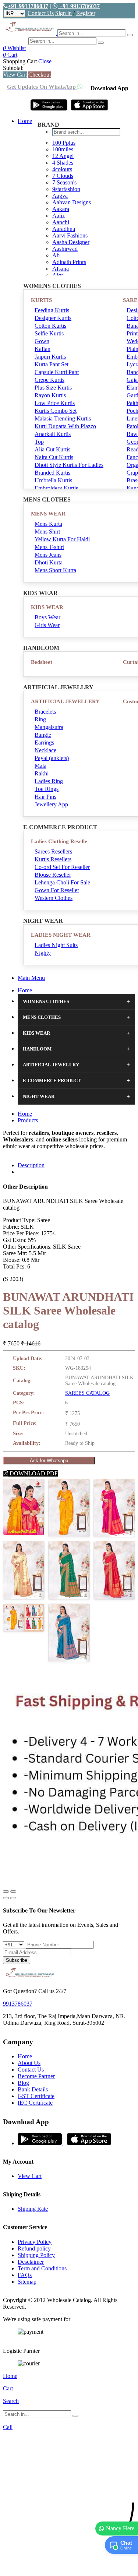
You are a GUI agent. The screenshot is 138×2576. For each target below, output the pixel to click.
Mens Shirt (47, 532)
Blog (23, 2083)
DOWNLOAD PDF (33, 1473)
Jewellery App (51, 804)
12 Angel (63, 156)
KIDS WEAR (47, 607)
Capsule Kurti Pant (57, 372)
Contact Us (41, 13)
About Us (29, 2063)
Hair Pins (45, 797)
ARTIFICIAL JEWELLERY (65, 701)
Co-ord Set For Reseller (62, 867)
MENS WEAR (48, 514)
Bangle (43, 735)
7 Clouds (63, 176)
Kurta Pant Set (52, 364)
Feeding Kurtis (52, 310)
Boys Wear (47, 617)
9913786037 (18, 2004)
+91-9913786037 (28, 6)
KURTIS (41, 300)
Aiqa (58, 275)
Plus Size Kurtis (53, 388)
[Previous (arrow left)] (6, 1898)
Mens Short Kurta (55, 570)
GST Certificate (36, 2096)
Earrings (44, 742)
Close (45, 61)
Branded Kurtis (52, 473)
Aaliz (59, 216)
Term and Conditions (42, 2268)
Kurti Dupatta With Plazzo (65, 426)
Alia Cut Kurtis (52, 449)
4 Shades (63, 163)
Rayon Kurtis (50, 395)
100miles (63, 149)
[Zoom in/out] (13, 1891)
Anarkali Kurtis (53, 434)
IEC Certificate (35, 2103)
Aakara (61, 209)
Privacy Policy (35, 2242)
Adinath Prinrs (69, 262)
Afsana (61, 269)
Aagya (60, 196)
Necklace (45, 750)
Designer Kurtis (53, 318)
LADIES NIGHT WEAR (61, 935)
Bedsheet (42, 662)
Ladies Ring (49, 781)
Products (28, 1120)
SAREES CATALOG (87, 1393)
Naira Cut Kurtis (54, 457)
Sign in (63, 13)
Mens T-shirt (49, 547)
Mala (40, 766)
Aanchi (61, 222)
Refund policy (34, 2248)
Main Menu (31, 978)
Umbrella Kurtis (53, 480)
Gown (42, 341)
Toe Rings (47, 789)
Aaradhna (64, 229)
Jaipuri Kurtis (50, 357)
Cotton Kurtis (50, 326)
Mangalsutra (49, 727)
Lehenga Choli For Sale (62, 882)
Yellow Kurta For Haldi (62, 539)
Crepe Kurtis (49, 380)
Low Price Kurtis (55, 403)
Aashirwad (65, 249)
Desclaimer (31, 2262)
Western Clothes (54, 898)
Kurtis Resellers (53, 859)
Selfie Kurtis (49, 333)
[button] (69, 2567)
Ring (40, 719)
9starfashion (66, 189)
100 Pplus (64, 143)
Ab (56, 255)
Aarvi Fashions (70, 235)
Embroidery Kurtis (56, 488)
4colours (62, 169)
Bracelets (45, 712)
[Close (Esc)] (6, 1891)
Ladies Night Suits (56, 945)
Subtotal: (13, 68)
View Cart (15, 75)
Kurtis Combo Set (56, 411)
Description (31, 1165)
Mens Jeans (48, 555)
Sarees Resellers (53, 851)
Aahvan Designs (72, 202)
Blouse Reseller (53, 875)
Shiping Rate (33, 2209)
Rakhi (42, 773)
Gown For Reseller (57, 890)
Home (25, 121)
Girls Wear (47, 625)
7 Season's (64, 182)
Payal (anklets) (52, 758)
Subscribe (17, 1960)
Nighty (43, 953)
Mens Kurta (48, 524)
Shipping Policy (36, 2255)
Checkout (40, 75)
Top (39, 442)
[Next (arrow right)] (13, 1898)
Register (86, 13)
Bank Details (33, 2089)
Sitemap (27, 2282)
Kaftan (43, 349)
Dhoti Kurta (49, 562)
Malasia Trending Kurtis (63, 418)
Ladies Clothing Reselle (59, 841)
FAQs (25, 2275)
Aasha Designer (71, 242)
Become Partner (36, 2076)
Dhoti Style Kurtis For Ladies (69, 465)
